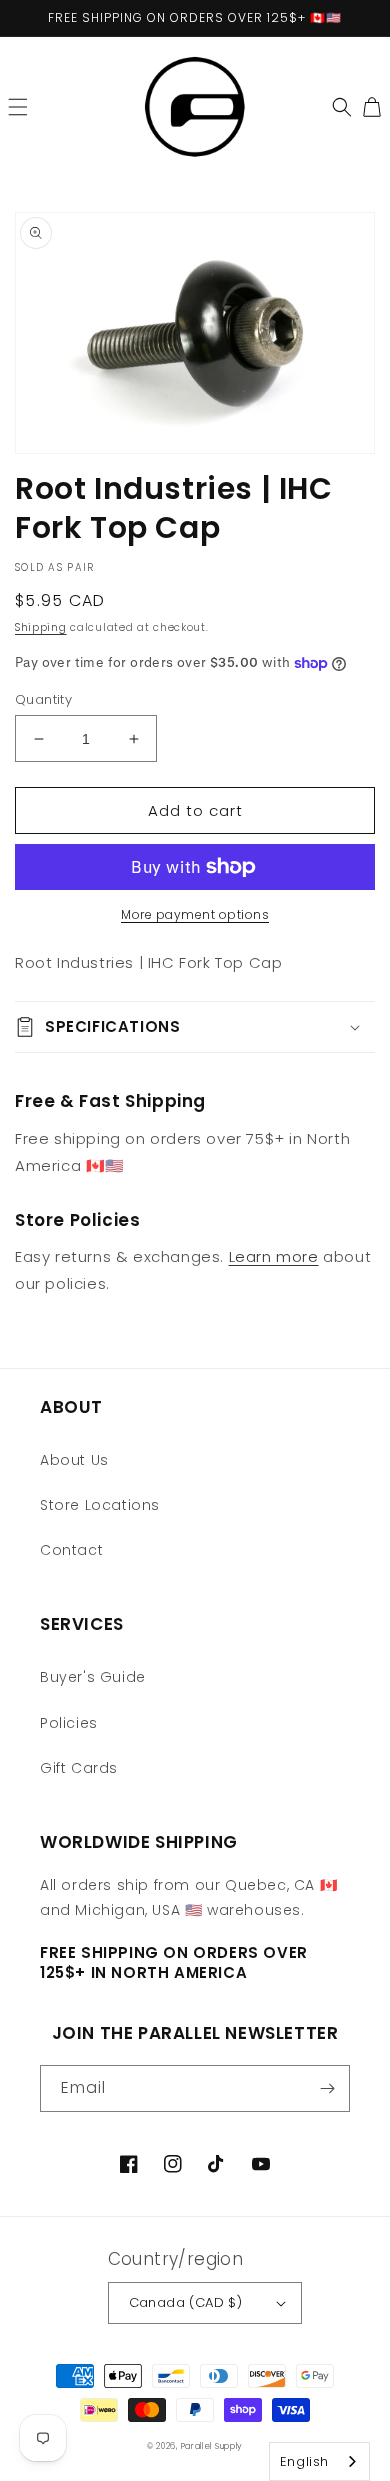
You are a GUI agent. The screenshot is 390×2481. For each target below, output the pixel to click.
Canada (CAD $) (186, 2302)
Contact (71, 1550)
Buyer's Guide (93, 1677)
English (304, 2461)
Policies (69, 1723)
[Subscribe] (327, 2088)
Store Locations (100, 1505)
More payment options (195, 914)
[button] (18, 107)
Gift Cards (79, 1768)
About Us (74, 1460)
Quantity (43, 699)
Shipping (41, 627)
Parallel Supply (212, 2446)
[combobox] (319, 2461)
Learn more (274, 1256)
